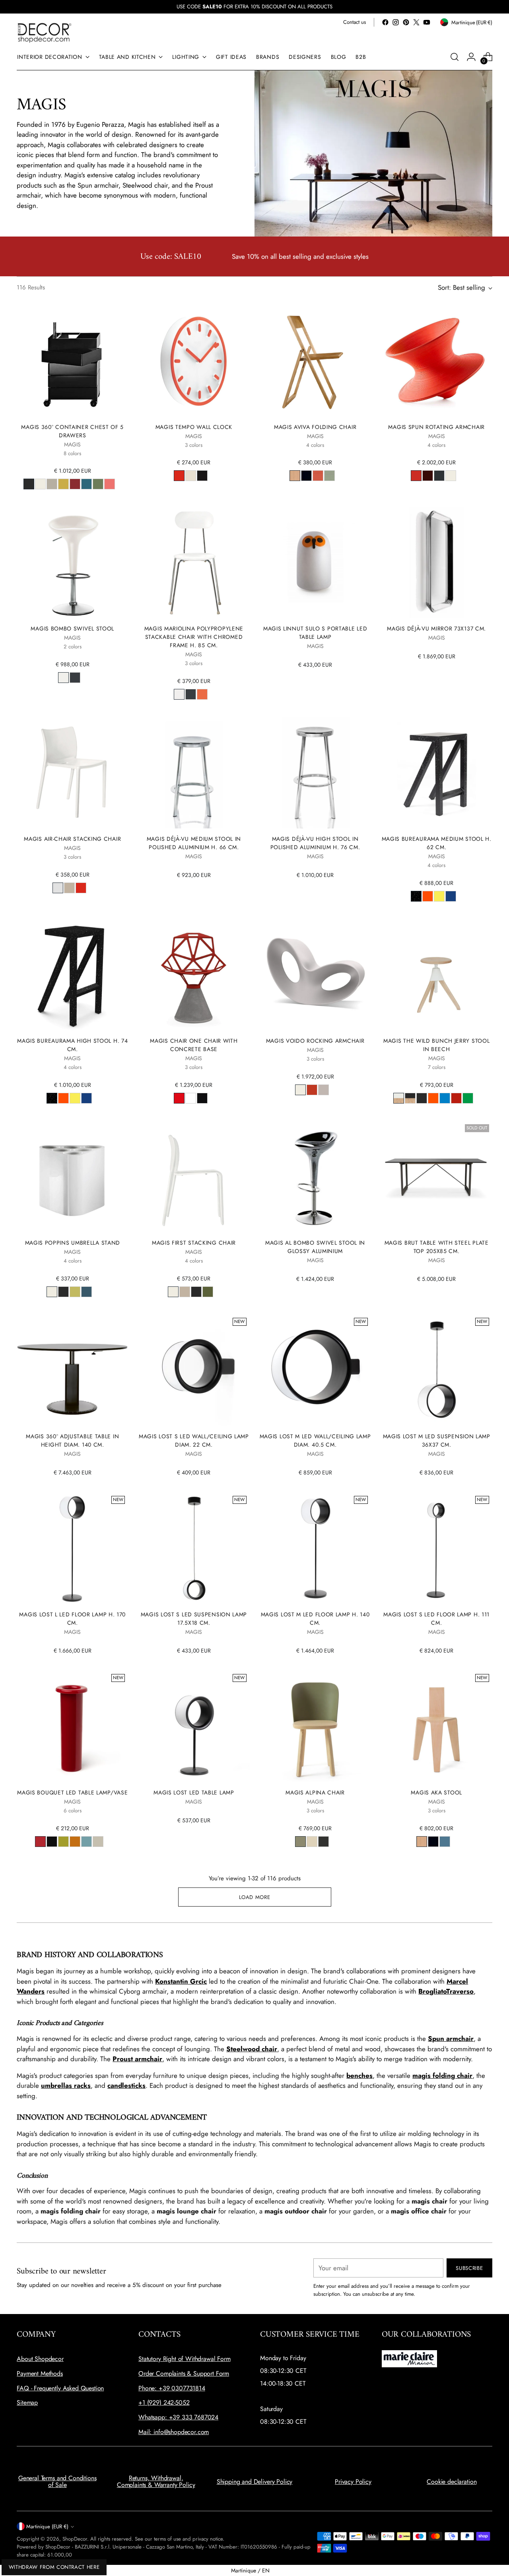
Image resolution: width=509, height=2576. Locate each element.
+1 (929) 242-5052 (164, 2402)
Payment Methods (40, 2373)
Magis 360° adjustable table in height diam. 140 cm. (72, 1440)
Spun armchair (451, 2039)
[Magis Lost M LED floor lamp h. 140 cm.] (315, 1548)
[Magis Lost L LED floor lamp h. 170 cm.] (72, 1548)
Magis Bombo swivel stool (72, 628)
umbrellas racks (66, 2085)
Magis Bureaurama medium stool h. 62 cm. (437, 843)
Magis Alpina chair (315, 1792)
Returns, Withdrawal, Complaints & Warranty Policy (156, 2482)
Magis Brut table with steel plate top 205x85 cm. (437, 1247)
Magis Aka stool (436, 1792)
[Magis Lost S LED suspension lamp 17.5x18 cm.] (194, 1548)
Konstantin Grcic (181, 1981)
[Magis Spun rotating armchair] (437, 361)
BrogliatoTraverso (446, 1991)
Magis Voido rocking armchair (315, 1041)
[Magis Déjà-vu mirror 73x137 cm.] (437, 563)
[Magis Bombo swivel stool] (72, 563)
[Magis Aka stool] (437, 1726)
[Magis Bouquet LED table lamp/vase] (72, 1726)
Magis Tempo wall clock (194, 427)
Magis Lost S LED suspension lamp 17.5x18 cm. (194, 1619)
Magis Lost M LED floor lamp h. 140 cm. (315, 1619)
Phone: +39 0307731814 (172, 2388)
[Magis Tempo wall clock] (194, 361)
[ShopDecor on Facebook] (385, 22)
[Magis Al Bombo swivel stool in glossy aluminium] (315, 1177)
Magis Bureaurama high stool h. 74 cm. (72, 1045)
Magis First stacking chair (194, 1243)
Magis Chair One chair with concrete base (194, 1045)
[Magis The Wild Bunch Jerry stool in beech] (437, 975)
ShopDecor (75, 2539)
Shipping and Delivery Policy (255, 2482)
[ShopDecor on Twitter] (416, 22)
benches (359, 2076)
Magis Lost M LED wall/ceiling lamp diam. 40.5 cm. (315, 1440)
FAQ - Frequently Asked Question (60, 2388)
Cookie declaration (452, 2482)
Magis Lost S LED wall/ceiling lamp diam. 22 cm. (194, 1440)
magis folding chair (442, 2076)
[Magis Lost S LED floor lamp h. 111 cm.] (437, 1548)
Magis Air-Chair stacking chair (72, 839)
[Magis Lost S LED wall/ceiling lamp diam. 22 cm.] (194, 1370)
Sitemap (27, 2402)
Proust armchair (137, 2059)
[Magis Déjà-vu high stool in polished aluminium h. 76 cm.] (315, 773)
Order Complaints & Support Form (184, 2373)
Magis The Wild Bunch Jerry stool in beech (436, 1045)
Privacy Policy (353, 2482)
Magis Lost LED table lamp (194, 1792)
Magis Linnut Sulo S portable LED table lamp (315, 633)
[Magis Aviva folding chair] (315, 361)
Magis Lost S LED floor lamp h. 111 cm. (436, 1619)
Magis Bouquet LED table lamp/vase (72, 1792)
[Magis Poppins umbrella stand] (72, 1177)
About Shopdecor (40, 2359)
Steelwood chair (252, 2049)
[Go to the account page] (471, 57)
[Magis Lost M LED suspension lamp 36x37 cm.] (437, 1370)
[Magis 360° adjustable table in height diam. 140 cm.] (72, 1370)
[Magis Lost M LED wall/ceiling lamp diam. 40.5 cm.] (315, 1370)
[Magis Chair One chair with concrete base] (194, 975)
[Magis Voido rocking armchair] (315, 975)
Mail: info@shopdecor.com (174, 2432)
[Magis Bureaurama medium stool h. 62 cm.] (437, 773)
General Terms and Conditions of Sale (57, 2482)
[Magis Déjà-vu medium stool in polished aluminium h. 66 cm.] (194, 773)
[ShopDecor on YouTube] (427, 22)
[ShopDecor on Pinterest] (406, 22)
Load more (255, 1897)
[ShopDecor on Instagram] (396, 22)
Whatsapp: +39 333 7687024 (178, 2417)
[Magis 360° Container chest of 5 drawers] (72, 361)
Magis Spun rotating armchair (436, 427)
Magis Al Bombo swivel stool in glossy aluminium (315, 1247)
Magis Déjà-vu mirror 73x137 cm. (436, 628)
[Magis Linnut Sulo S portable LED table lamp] (315, 563)
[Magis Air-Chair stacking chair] (72, 773)
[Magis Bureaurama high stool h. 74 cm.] (72, 975)
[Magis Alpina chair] (315, 1726)
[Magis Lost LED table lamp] (194, 1726)
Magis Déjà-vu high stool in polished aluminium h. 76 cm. (315, 843)
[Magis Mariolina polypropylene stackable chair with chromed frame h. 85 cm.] (194, 563)
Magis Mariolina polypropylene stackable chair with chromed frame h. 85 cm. (194, 637)
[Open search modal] (455, 57)
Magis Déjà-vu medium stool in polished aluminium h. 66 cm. (194, 843)
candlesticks (126, 2085)
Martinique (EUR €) (47, 2527)
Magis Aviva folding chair (315, 427)
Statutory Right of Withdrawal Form (185, 2359)
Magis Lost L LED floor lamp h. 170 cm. (72, 1619)
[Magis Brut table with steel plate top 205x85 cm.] (437, 1177)
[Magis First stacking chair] (194, 1177)
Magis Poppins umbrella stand (73, 1243)
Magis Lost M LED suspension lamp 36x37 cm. (437, 1440)
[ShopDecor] (45, 32)
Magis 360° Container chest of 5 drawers (72, 431)
